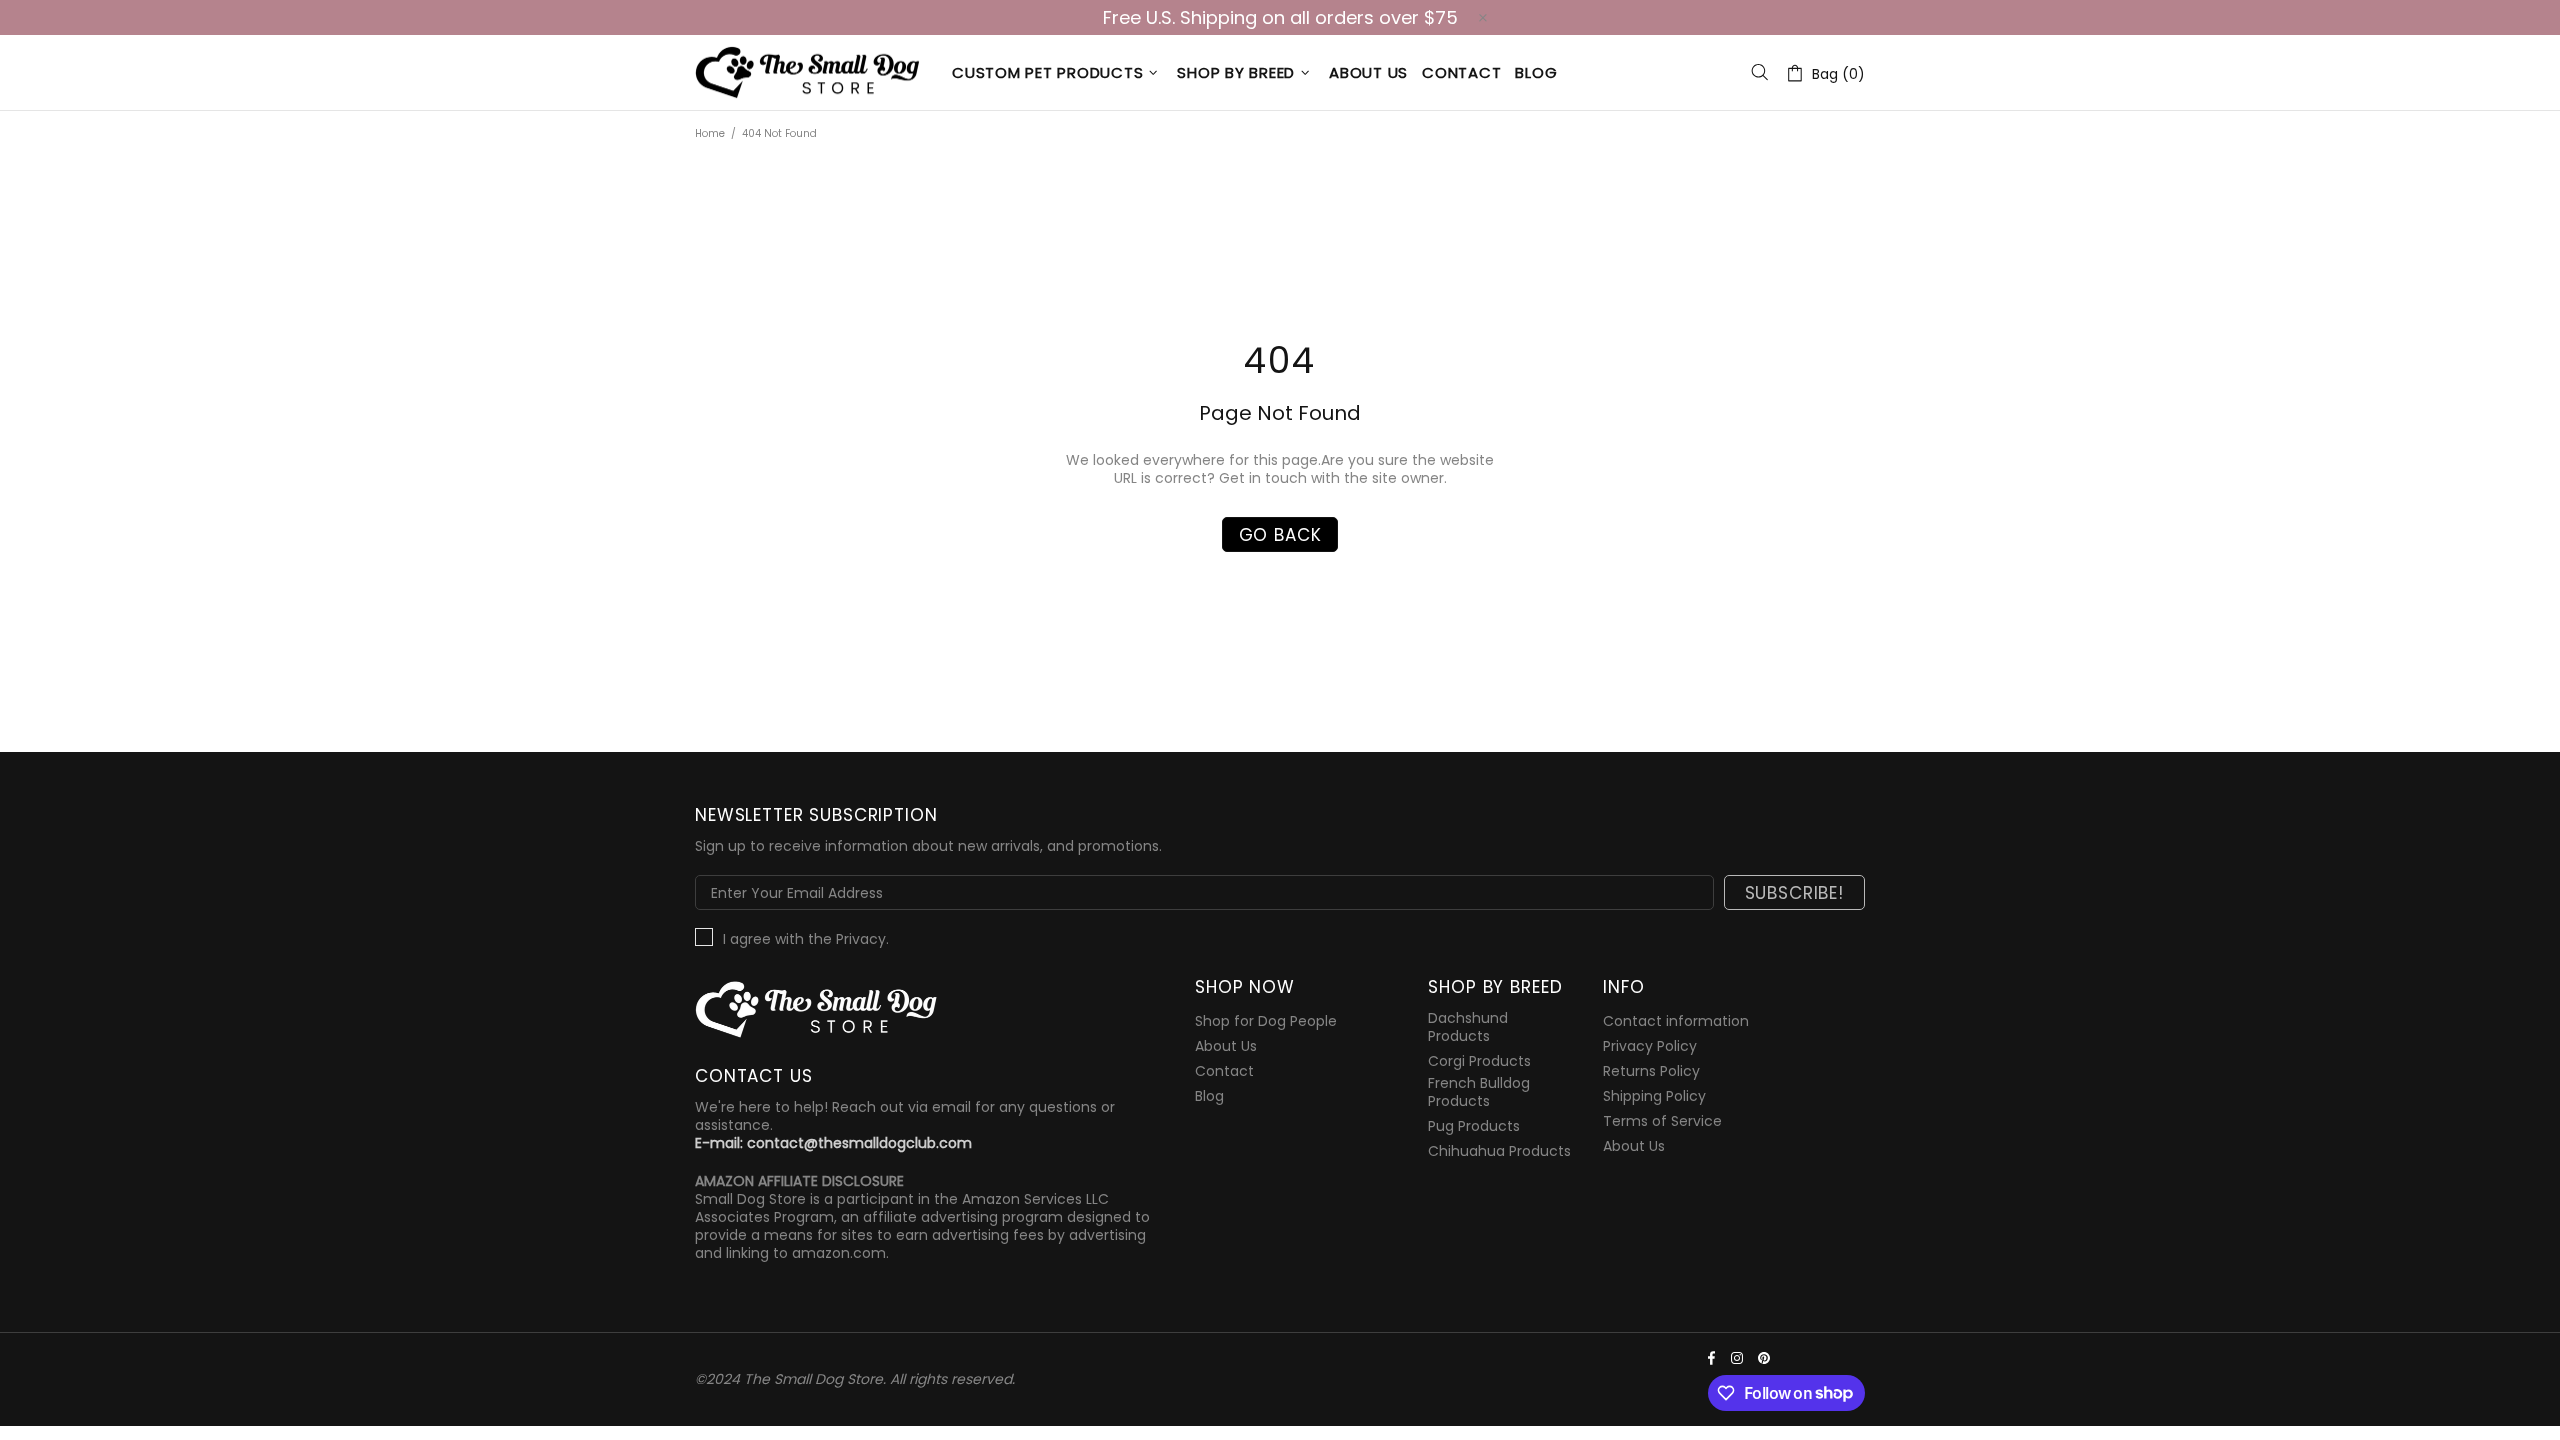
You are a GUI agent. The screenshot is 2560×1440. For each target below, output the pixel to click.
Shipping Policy (1654, 1096)
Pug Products (1474, 1126)
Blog (1209, 1096)
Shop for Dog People (1266, 1021)
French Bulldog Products (1479, 1092)
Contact (1224, 1071)
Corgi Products (1479, 1061)
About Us (1226, 1046)
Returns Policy (1651, 1071)
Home (710, 133)
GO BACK (1280, 535)
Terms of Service (1662, 1121)
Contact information (1676, 1021)
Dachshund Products (1468, 1027)
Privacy (861, 939)
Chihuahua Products (1499, 1151)
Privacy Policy (1650, 1046)
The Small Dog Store (811, 72)
